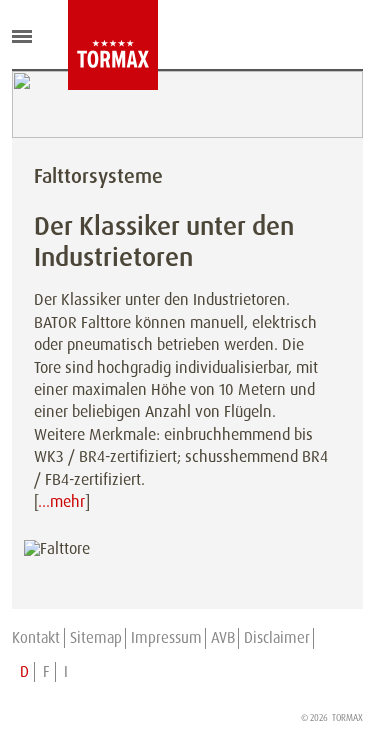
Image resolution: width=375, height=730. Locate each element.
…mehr (61, 501)
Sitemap (96, 638)
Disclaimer (277, 638)
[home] (83, 45)
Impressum (166, 638)
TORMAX (347, 718)
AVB (223, 638)
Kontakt (36, 638)
